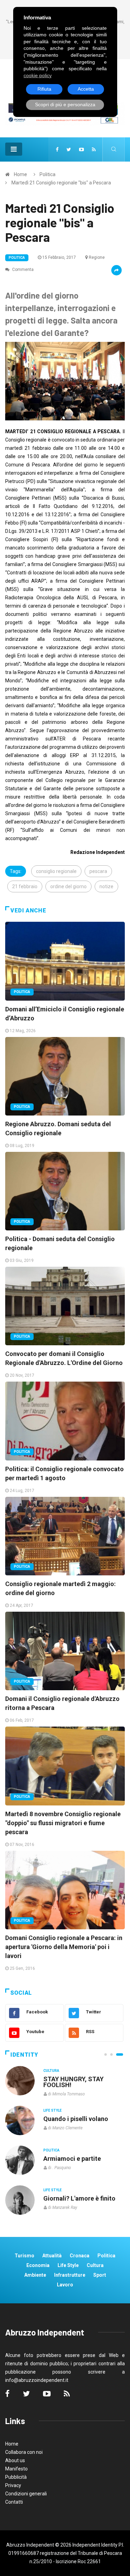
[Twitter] (69, 149)
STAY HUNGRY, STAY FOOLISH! (73, 2082)
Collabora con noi (24, 2452)
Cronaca (80, 2256)
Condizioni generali (26, 2494)
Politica (47, 174)
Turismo (24, 2256)
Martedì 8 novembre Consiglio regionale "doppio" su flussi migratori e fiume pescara (63, 1823)
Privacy (13, 2485)
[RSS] (94, 149)
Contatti (14, 2502)
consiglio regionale (56, 871)
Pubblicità (16, 2477)
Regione (97, 257)
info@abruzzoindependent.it (37, 2380)
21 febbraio (25, 886)
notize (106, 886)
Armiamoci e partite (72, 2159)
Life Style (53, 2110)
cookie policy (38, 75)
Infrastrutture (70, 2275)
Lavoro (65, 2285)
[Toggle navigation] (14, 149)
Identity (24, 2055)
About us (15, 2460)
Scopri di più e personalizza (65, 104)
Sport (100, 2275)
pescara (98, 871)
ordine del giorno (68, 886)
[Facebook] (57, 149)
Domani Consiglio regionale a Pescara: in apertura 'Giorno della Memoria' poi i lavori (64, 1947)
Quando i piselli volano (76, 2119)
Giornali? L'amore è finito (79, 2198)
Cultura (51, 2071)
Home (20, 174)
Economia (38, 2265)
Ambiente (35, 2275)
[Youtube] (81, 149)
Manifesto (16, 2469)
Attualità (52, 2256)
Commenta (22, 270)
